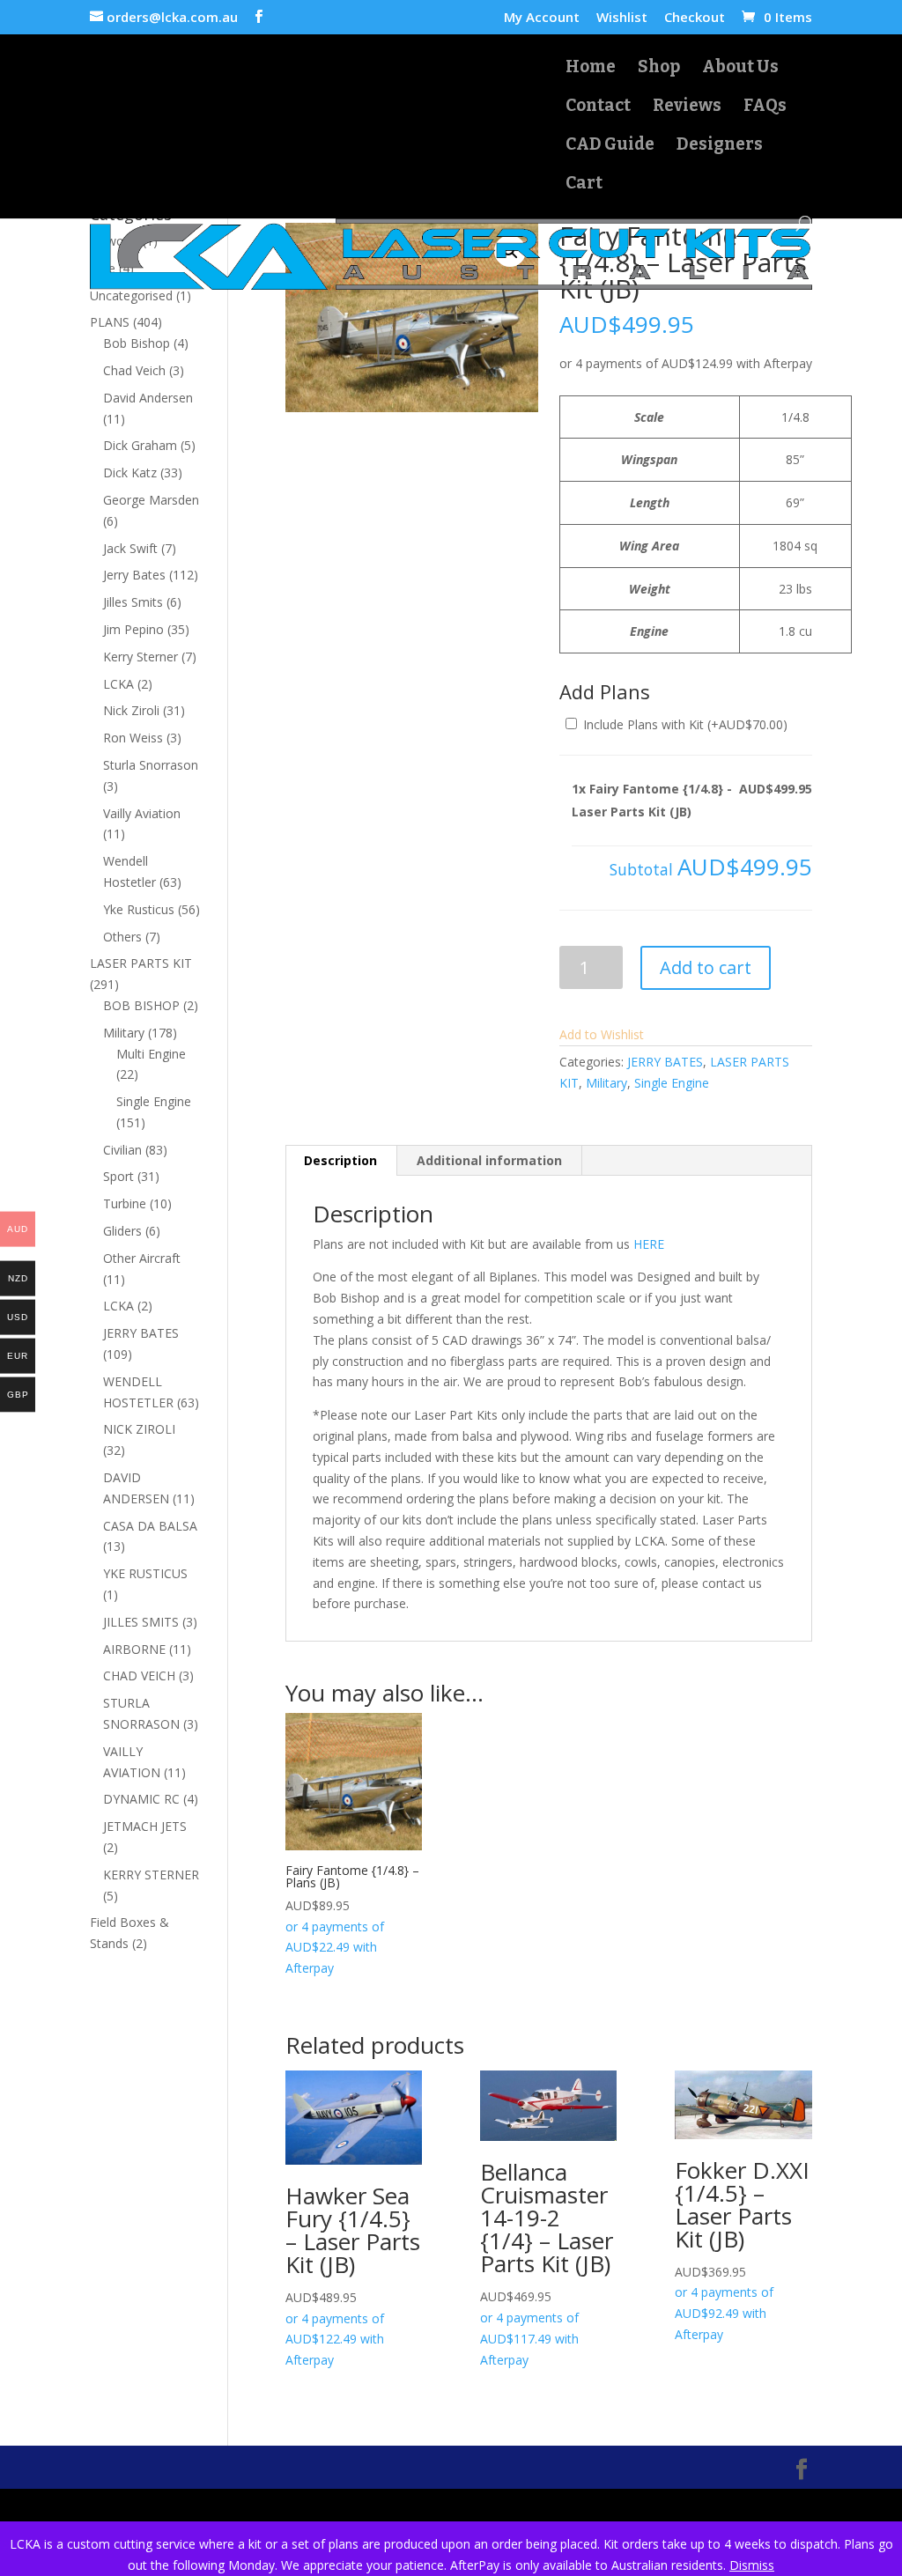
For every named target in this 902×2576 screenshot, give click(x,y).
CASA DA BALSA (150, 1526)
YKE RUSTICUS (145, 1573)
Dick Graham (140, 445)
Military (606, 1083)
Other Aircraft (142, 1258)
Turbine (125, 1203)
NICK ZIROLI (139, 1429)
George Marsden (151, 500)
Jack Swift (130, 548)
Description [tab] (340, 1160)
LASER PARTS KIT (141, 963)
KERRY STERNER (151, 1875)
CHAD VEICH (139, 1676)
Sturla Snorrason (151, 765)
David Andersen (148, 398)
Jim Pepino (133, 629)
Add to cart (706, 967)
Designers (720, 146)
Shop (659, 69)
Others (122, 937)
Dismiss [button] (752, 2565)
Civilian (122, 1150)
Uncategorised (131, 295)
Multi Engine (151, 1054)
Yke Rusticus (139, 909)
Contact (598, 107)
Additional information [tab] (489, 1160)
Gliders (122, 1231)
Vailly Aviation (142, 813)
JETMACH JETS (145, 1826)
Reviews (687, 107)
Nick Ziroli (131, 710)
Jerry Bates (134, 575)
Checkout (695, 18)
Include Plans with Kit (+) (684, 724)
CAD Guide (610, 146)
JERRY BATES (665, 1062)
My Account (542, 18)
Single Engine (672, 1083)
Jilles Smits (133, 602)
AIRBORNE (134, 1649)
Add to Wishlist (602, 1034)
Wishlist (622, 18)
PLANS (110, 322)
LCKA (118, 684)
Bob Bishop (137, 343)
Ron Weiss (133, 738)
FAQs (765, 107)
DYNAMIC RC (141, 1799)
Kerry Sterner (140, 657)
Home (591, 69)
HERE (649, 1244)
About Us (740, 69)
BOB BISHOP (141, 1005)
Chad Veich (134, 370)
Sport (118, 1176)
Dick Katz (130, 472)
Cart (584, 185)
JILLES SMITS (141, 1622)
